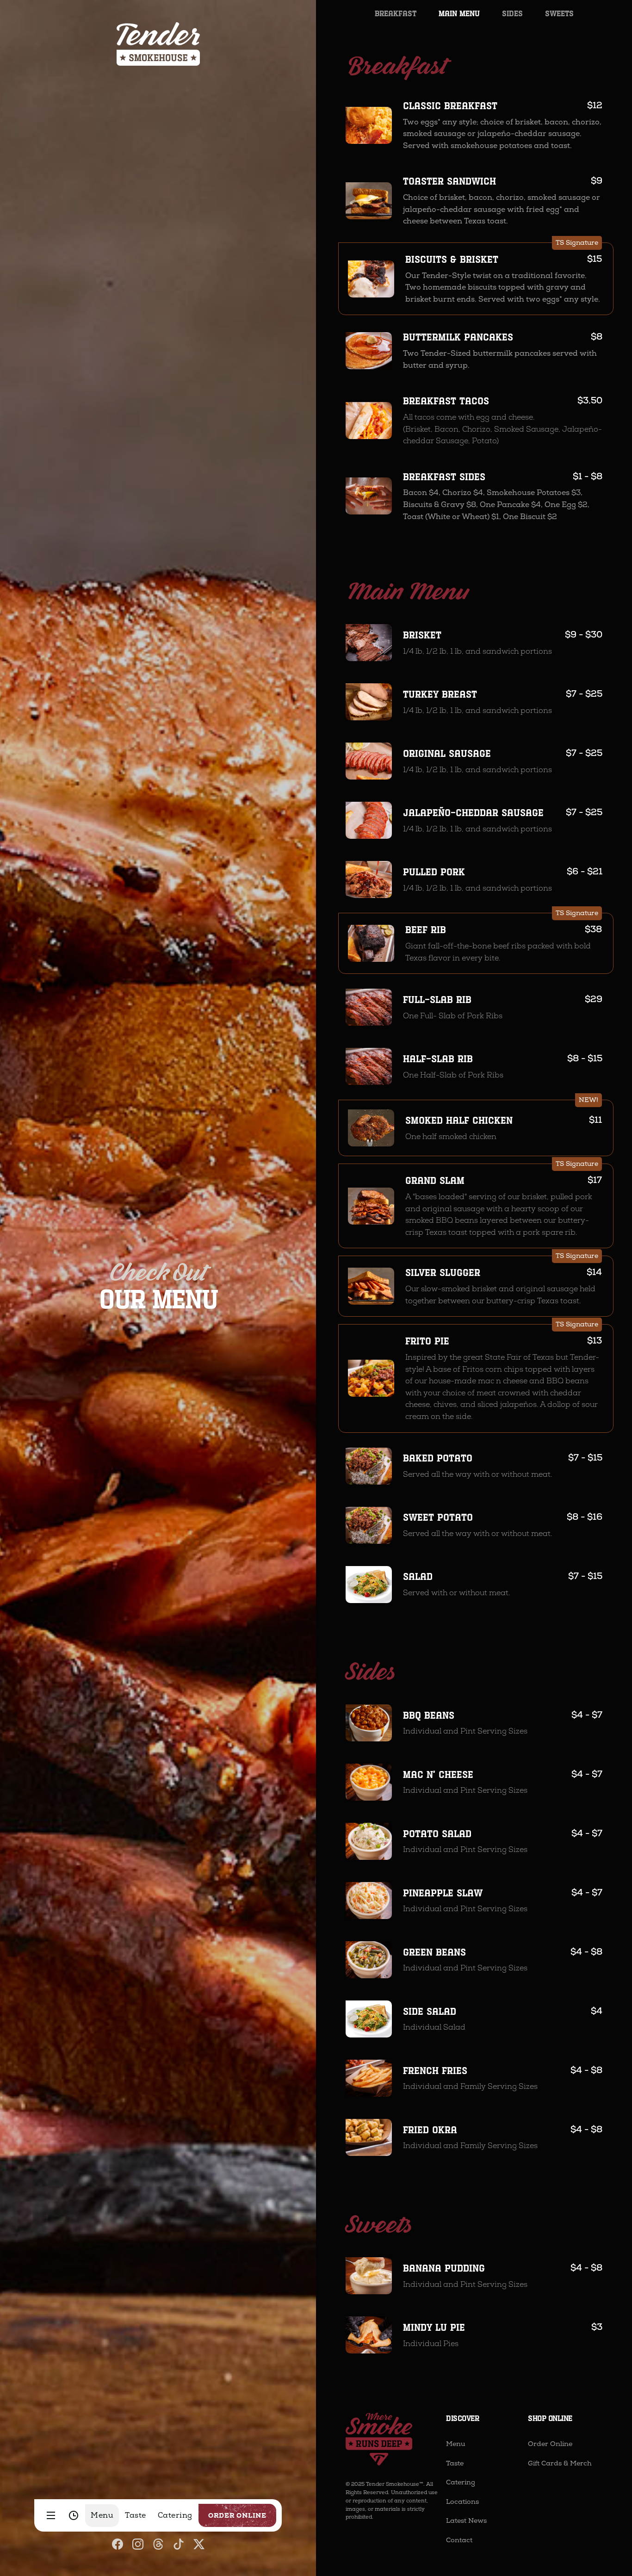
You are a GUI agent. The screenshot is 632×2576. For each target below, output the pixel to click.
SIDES (512, 13)
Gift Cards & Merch (560, 2463)
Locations (462, 2502)
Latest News (466, 2521)
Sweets (559, 13)
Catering (461, 2482)
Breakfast (396, 13)
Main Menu (459, 13)
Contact (459, 2540)
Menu (456, 2444)
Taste (455, 2463)
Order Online (550, 2444)
